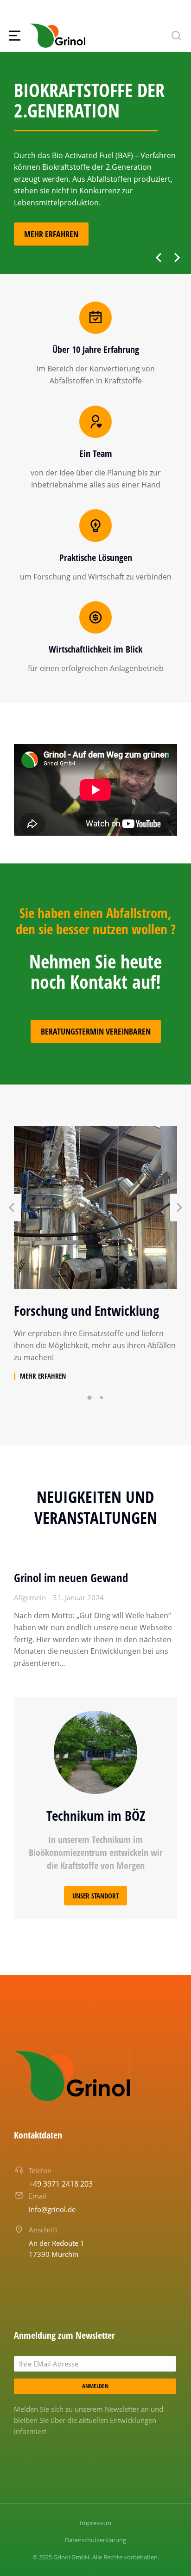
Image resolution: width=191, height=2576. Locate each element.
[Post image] (95, 1208)
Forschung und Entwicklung (86, 1311)
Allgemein (30, 1597)
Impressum (95, 2523)
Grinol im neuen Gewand (71, 1578)
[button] (159, 258)
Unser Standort (95, 1896)
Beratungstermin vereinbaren (96, 1031)
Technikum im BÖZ (96, 1815)
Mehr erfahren (51, 234)
